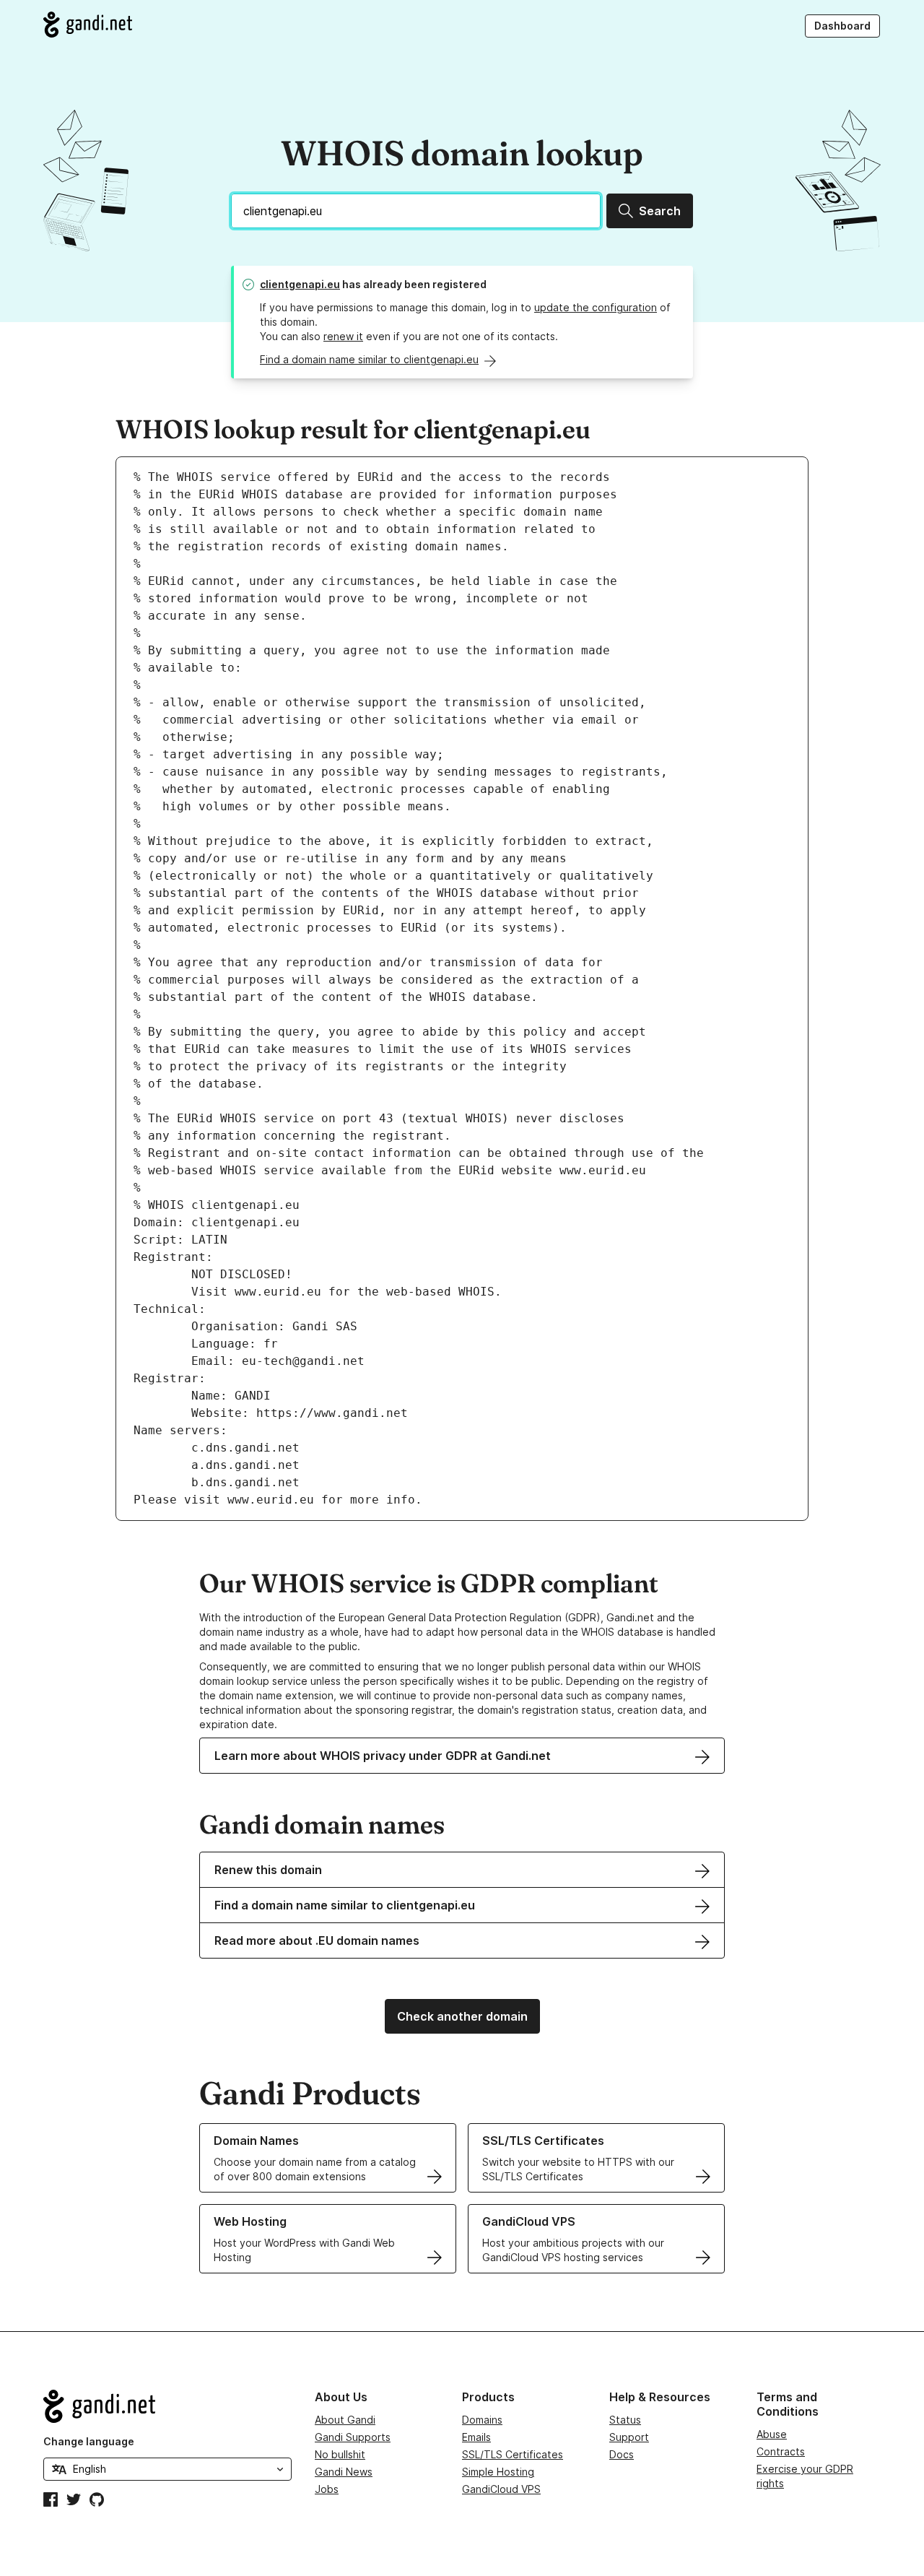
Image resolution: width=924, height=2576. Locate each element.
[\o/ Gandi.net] (167, 2406)
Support (629, 2437)
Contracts (781, 2451)
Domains (482, 2420)
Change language (89, 2441)
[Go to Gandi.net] (88, 25)
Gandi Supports (353, 2437)
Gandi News (344, 2472)
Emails (476, 2437)
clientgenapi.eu (300, 284)
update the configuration (596, 307)
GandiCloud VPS (501, 2489)
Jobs (327, 2489)
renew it (343, 336)
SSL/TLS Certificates (513, 2454)
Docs (622, 2454)
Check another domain (462, 2016)
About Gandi (345, 2420)
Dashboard (842, 26)
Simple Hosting (498, 2472)
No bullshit (340, 2454)
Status (625, 2420)
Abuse (772, 2434)
